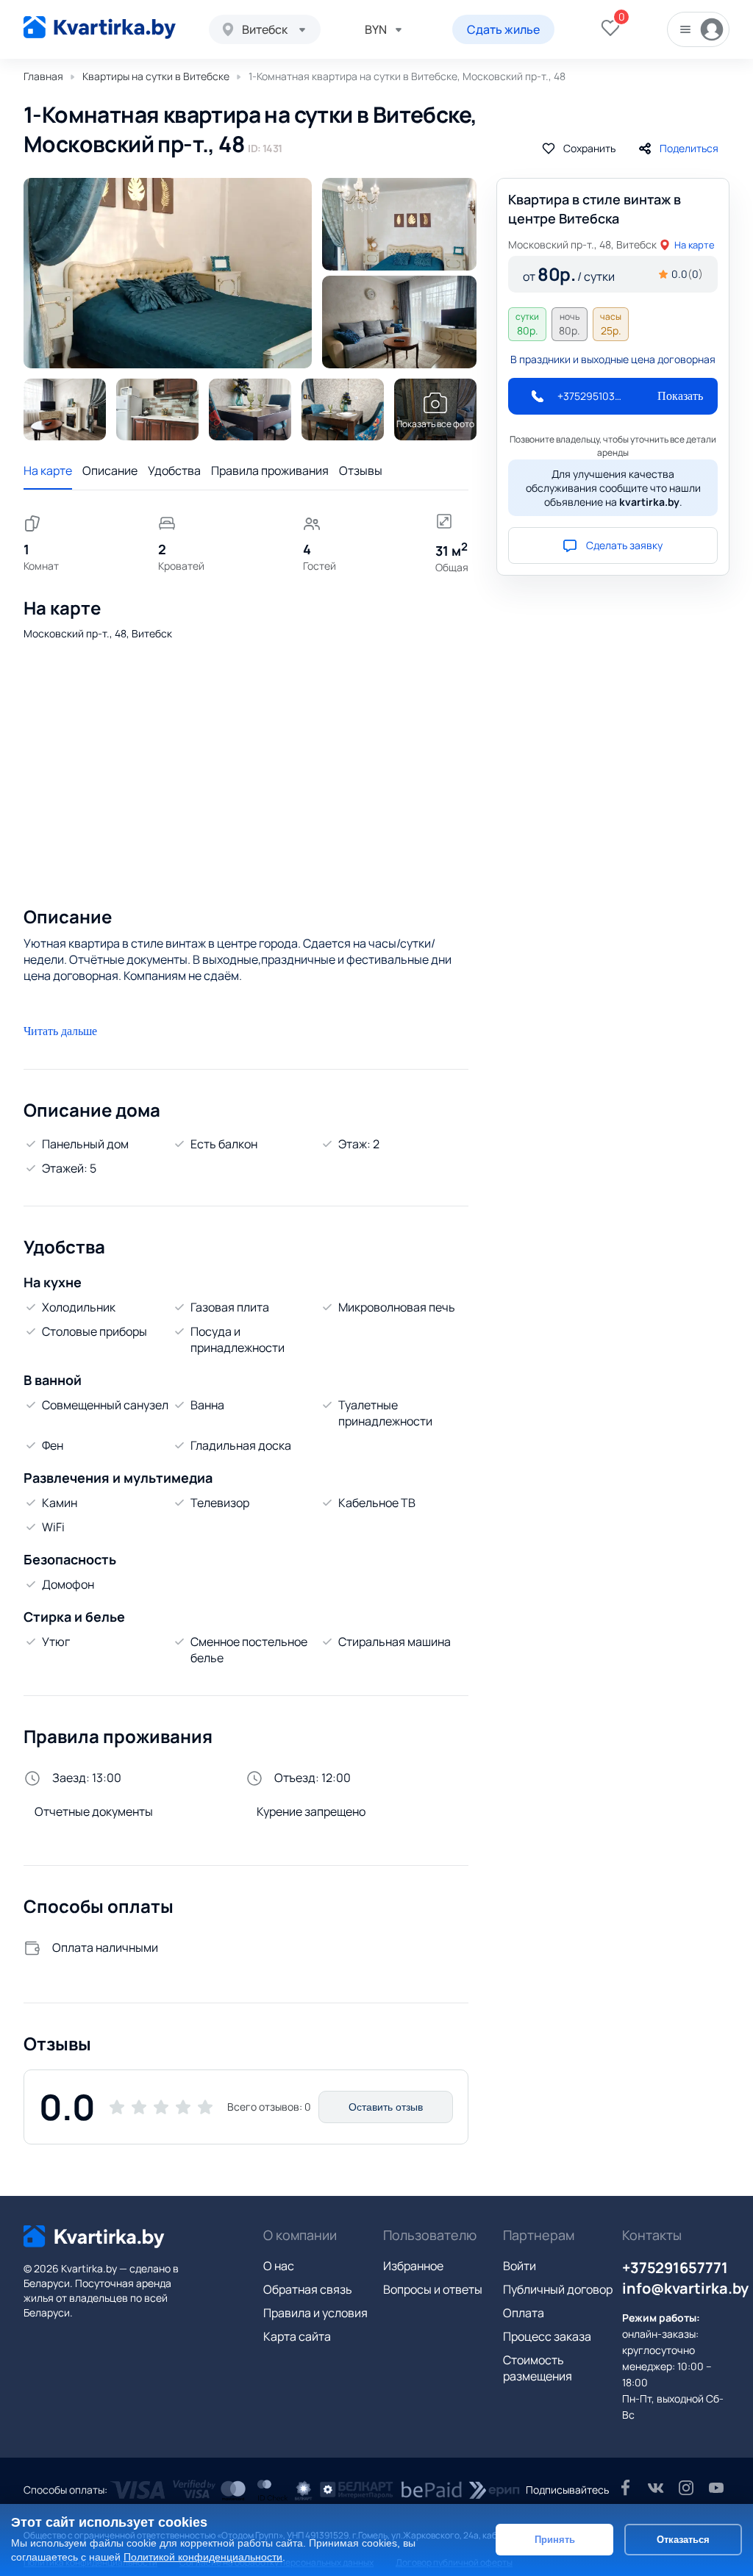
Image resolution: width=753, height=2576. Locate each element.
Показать (680, 396)
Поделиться (689, 148)
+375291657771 (675, 2268)
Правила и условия (315, 2313)
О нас (279, 2266)
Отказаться (683, 2540)
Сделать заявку (624, 545)
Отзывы (361, 471)
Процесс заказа (547, 2336)
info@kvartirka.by (685, 2288)
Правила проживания (270, 471)
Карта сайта (297, 2336)
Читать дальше (60, 1031)
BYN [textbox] (376, 29)
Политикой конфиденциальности (203, 2557)
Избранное (413, 2266)
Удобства (174, 471)
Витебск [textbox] (265, 29)
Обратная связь (308, 2289)
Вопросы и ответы (433, 2289)
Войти (520, 2266)
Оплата (524, 2313)
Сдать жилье (503, 29)
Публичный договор (558, 2289)
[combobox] (265, 29)
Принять (555, 2540)
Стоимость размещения (538, 2368)
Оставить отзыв (386, 2107)
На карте (48, 471)
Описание (110, 471)
